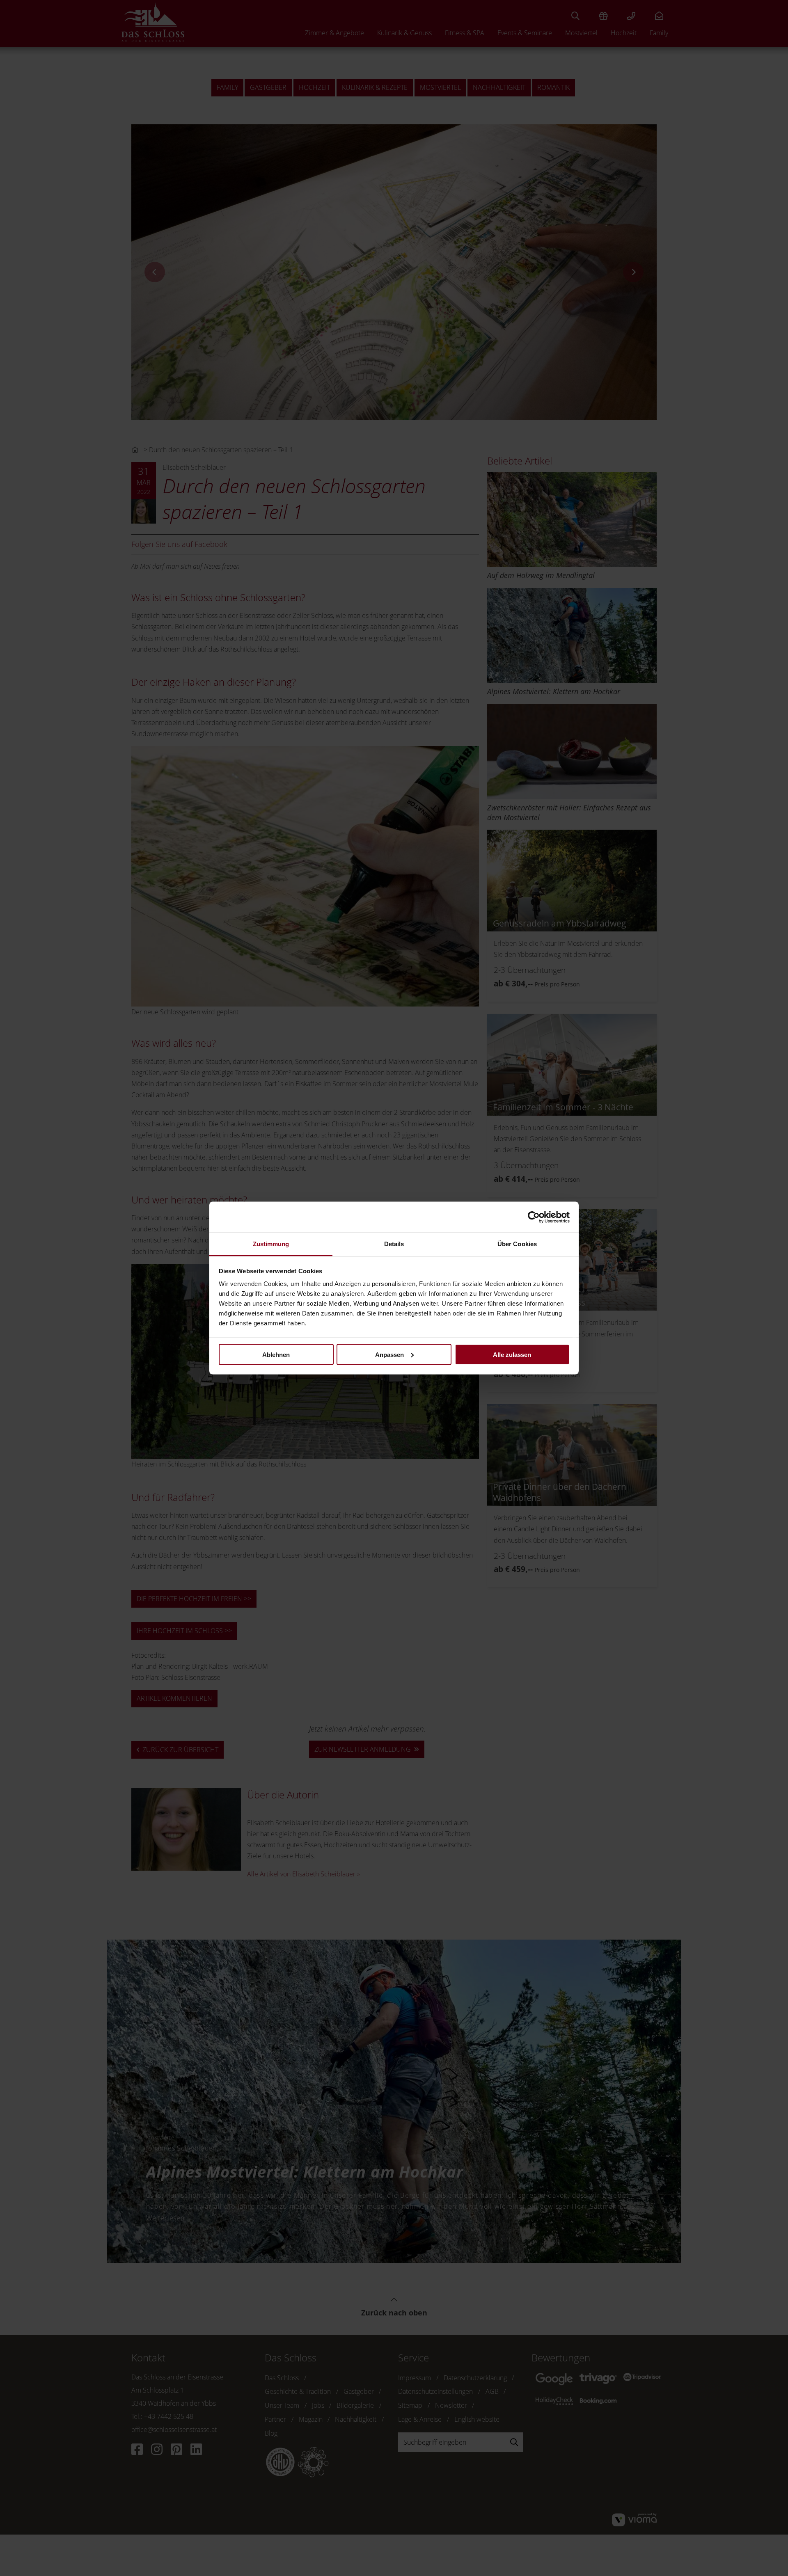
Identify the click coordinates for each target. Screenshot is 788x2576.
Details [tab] (394, 1244)
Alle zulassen (512, 1354)
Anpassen (389, 1354)
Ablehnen (276, 1354)
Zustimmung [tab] (271, 1244)
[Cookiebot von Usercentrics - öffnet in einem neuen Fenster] (534, 1217)
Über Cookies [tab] (517, 1244)
